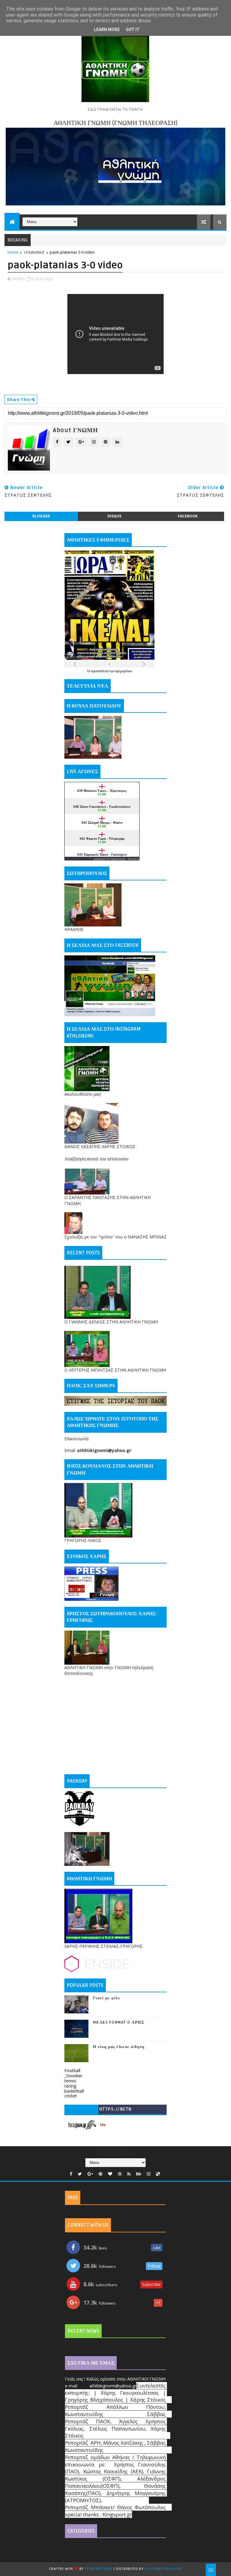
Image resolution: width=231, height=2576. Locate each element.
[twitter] (80, 2174)
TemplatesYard (99, 2569)
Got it (133, 30)
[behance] (139, 2174)
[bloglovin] (110, 2174)
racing (70, 2086)
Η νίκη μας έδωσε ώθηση (119, 2047)
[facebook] (71, 2174)
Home (13, 252)
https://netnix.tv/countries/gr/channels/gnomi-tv (115, 2111)
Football (72, 2070)
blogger (41, 516)
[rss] (129, 2174)
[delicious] (158, 2174)
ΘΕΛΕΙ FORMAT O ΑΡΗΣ (119, 2022)
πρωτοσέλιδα (100, 671)
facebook (188, 516)
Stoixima (134, 859)
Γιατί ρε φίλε (107, 1998)
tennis (70, 2081)
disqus (114, 516)
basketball (74, 2091)
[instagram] (149, 2174)
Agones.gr (118, 859)
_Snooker (73, 2076)
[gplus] (90, 2174)
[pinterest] (100, 2174)
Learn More (107, 30)
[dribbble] (120, 2174)
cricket (71, 2096)
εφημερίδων (124, 671)
